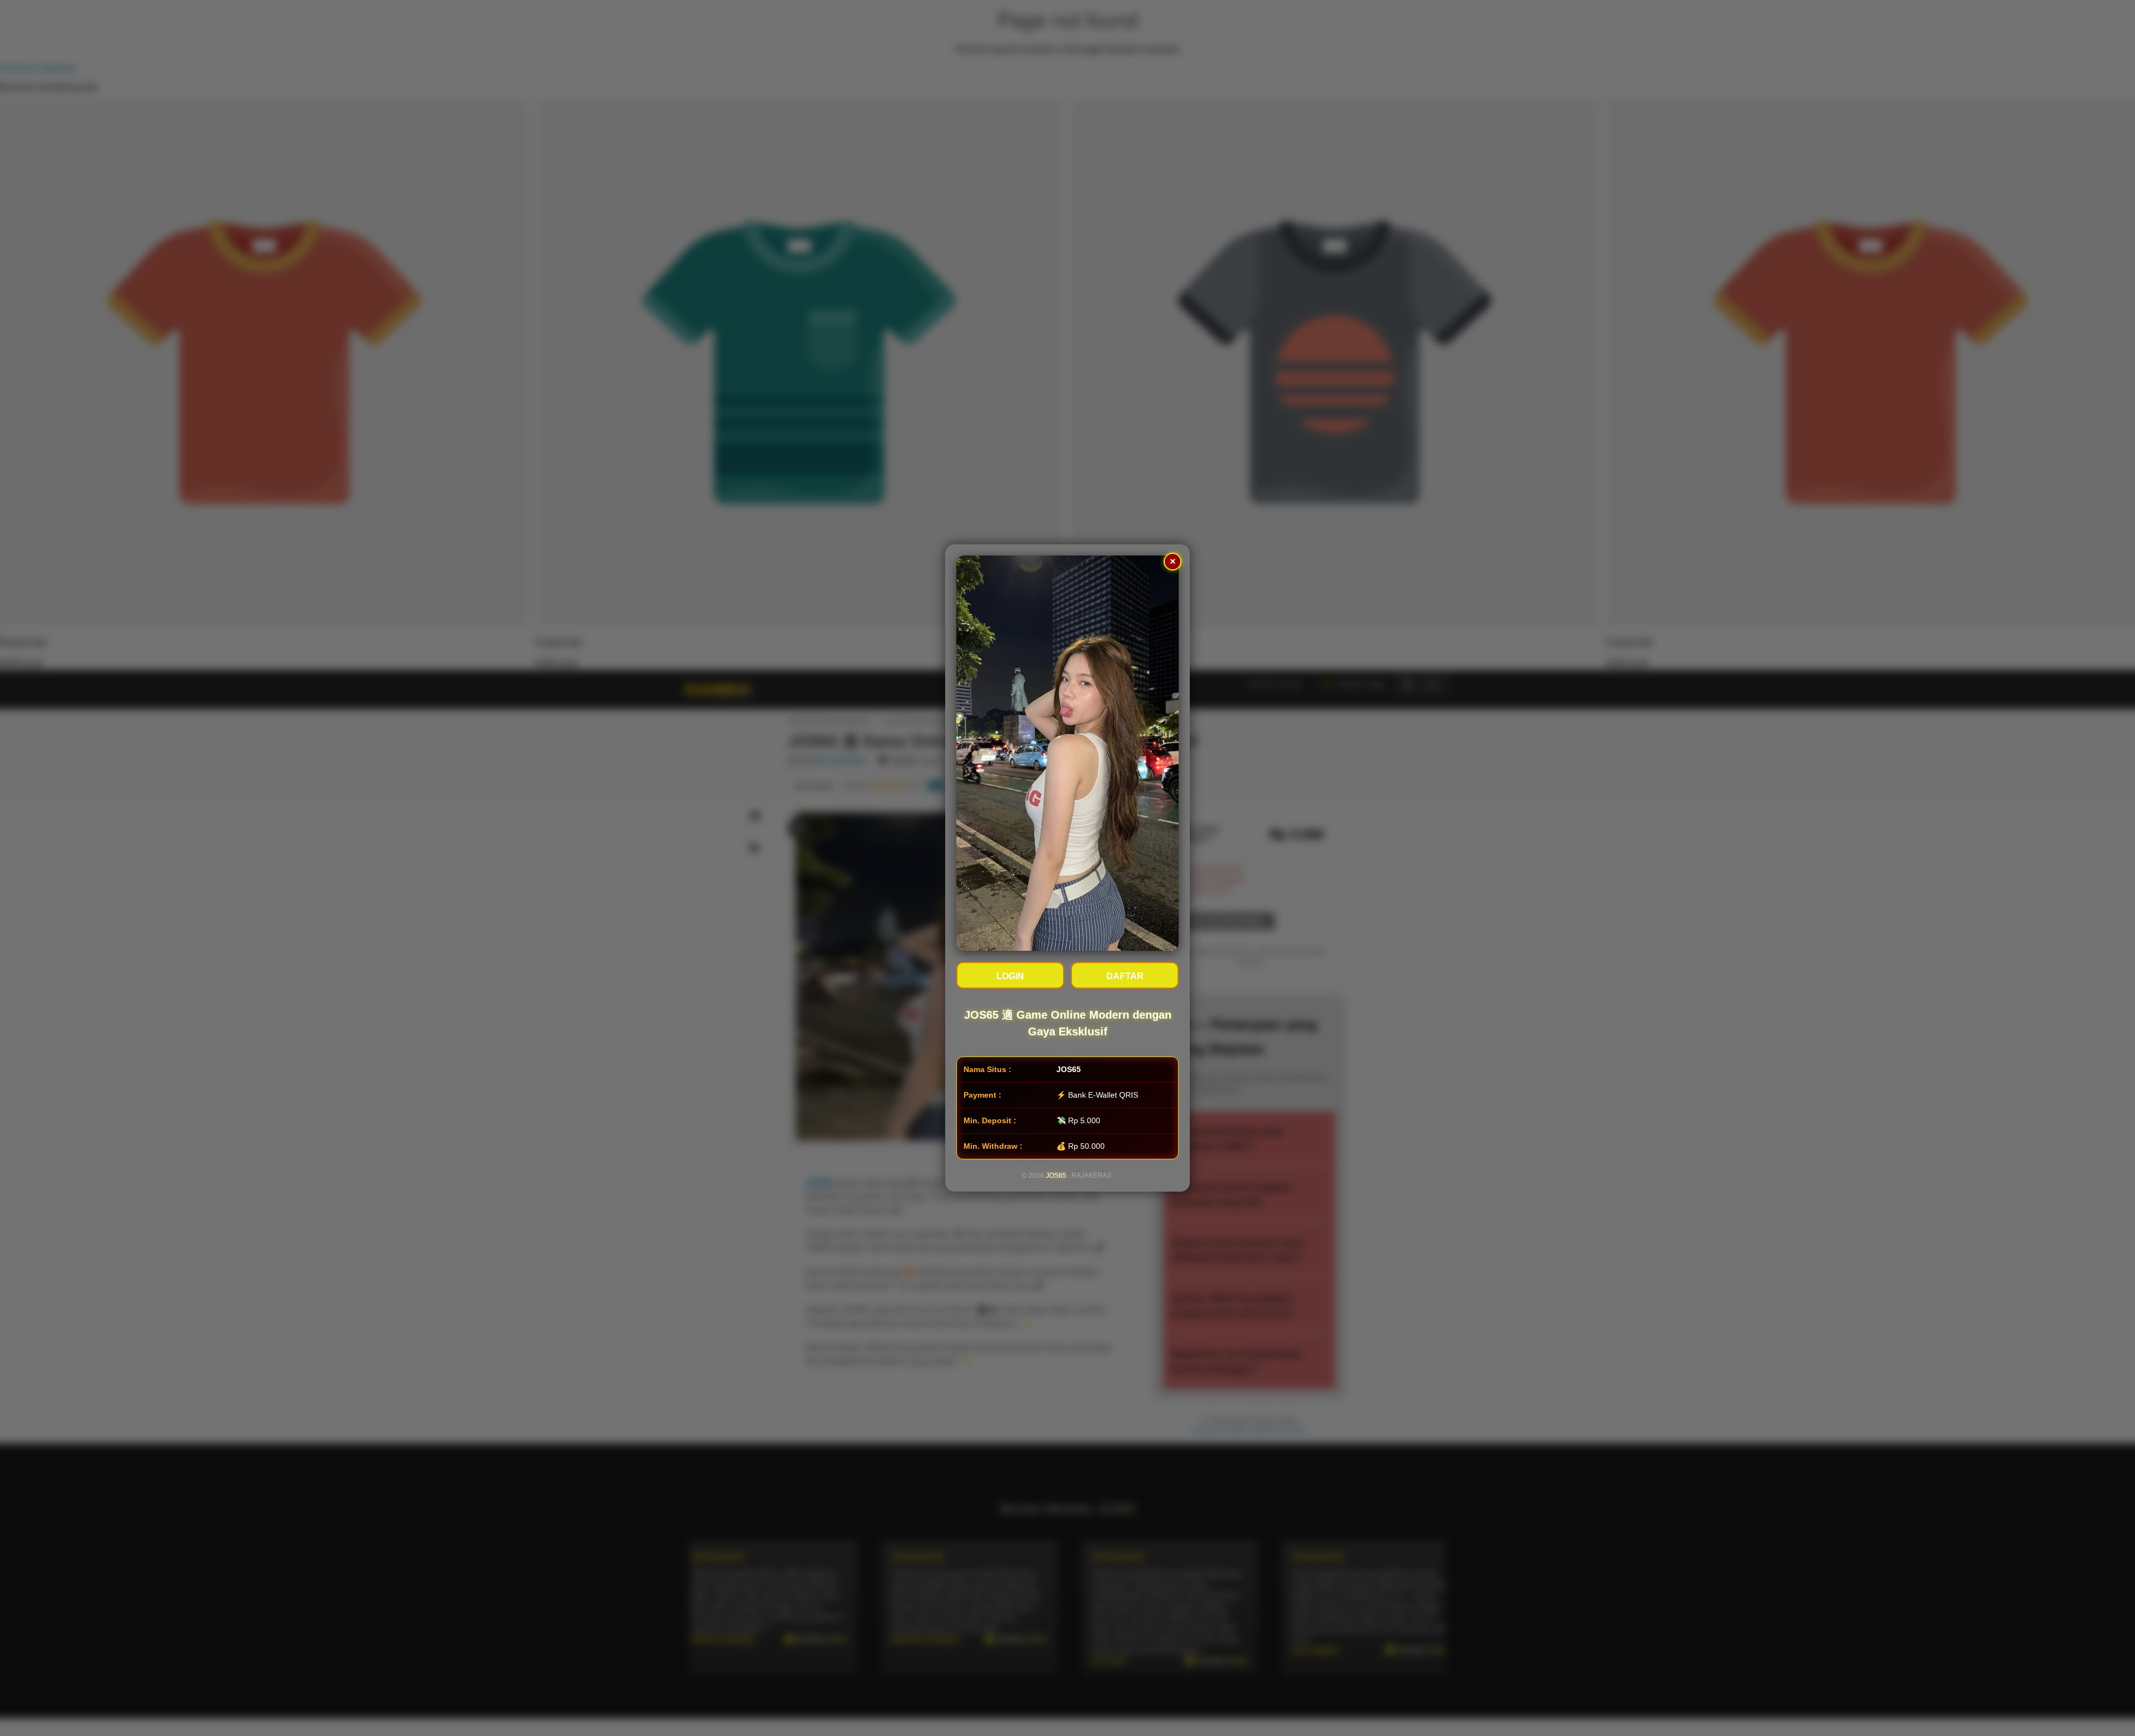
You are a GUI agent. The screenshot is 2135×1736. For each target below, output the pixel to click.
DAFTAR (1125, 976)
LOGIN (1010, 976)
